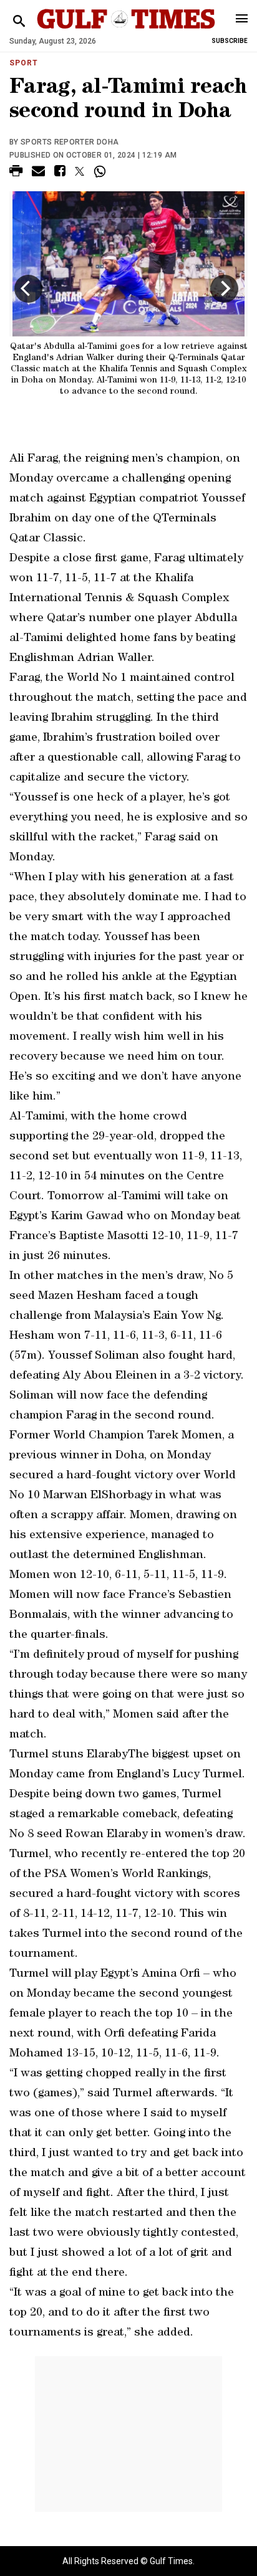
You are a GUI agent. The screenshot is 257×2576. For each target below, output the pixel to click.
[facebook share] (60, 173)
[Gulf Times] (126, 31)
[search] (19, 21)
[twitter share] (80, 171)
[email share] (38, 173)
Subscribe (230, 41)
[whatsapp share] (101, 171)
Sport (24, 63)
